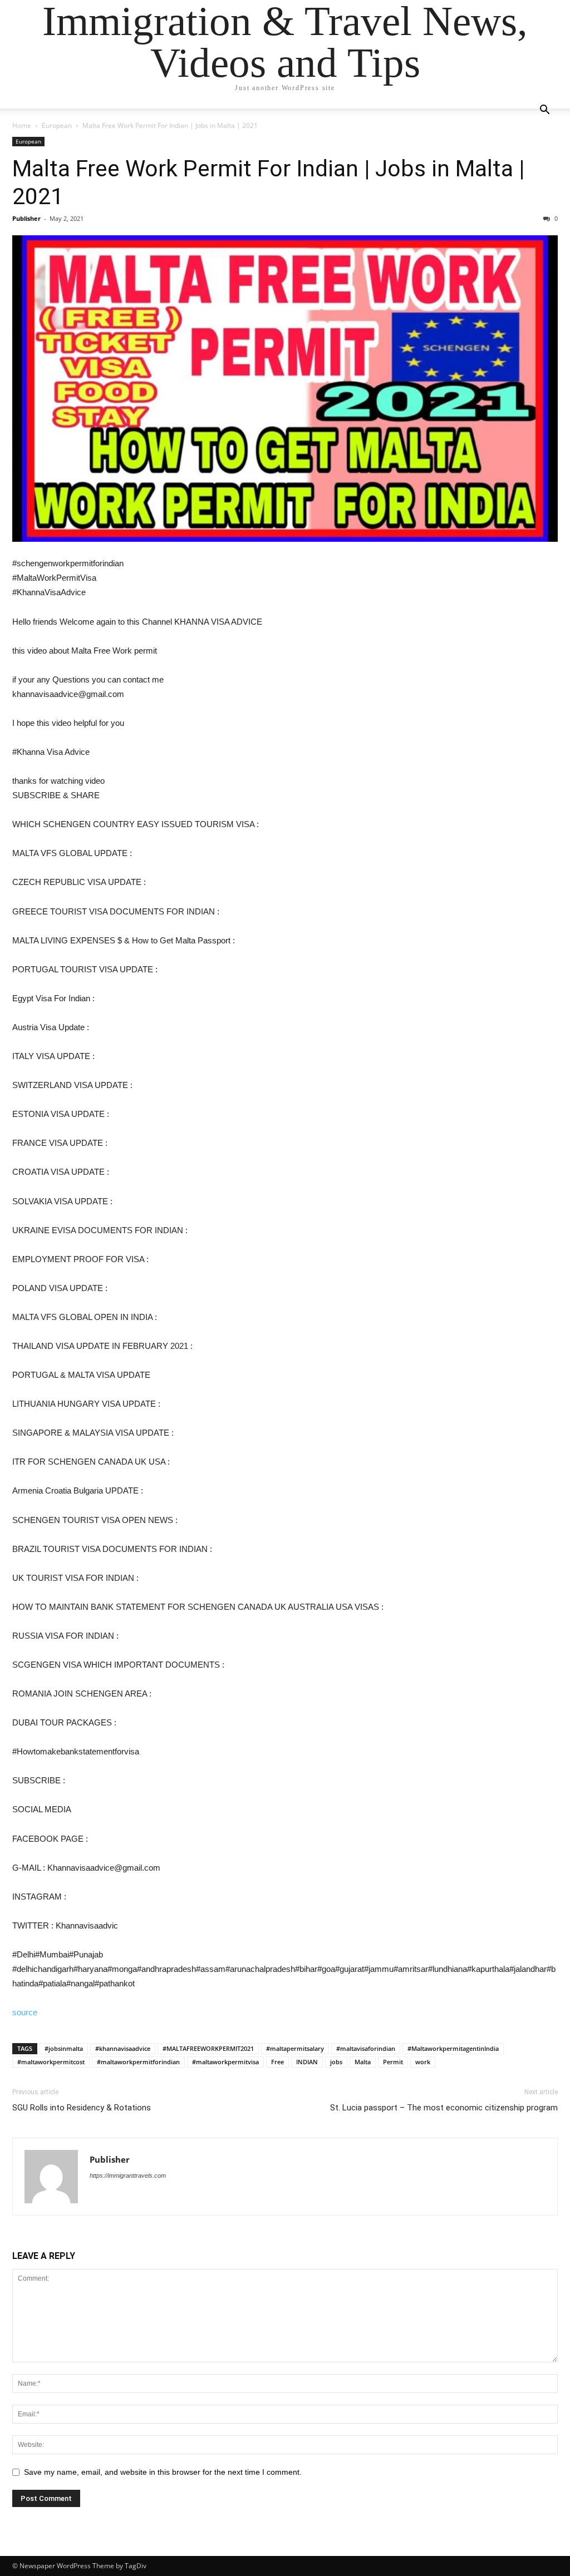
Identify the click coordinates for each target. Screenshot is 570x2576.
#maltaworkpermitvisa (225, 2062)
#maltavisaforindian (366, 2048)
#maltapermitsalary (295, 2048)
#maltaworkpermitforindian (138, 2062)
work (423, 2062)
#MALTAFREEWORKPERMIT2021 (208, 2048)
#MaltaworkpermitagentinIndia (453, 2048)
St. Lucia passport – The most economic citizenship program (444, 2108)
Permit (393, 2062)
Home (22, 125)
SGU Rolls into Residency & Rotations (82, 2108)
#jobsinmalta (64, 2048)
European (57, 125)
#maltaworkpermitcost (51, 2062)
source (25, 2012)
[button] (544, 111)
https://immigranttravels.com (128, 2175)
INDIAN (307, 2062)
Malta (363, 2062)
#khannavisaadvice (123, 2048)
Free (277, 2062)
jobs (336, 2062)
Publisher (26, 218)
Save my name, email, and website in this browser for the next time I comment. (163, 2472)
